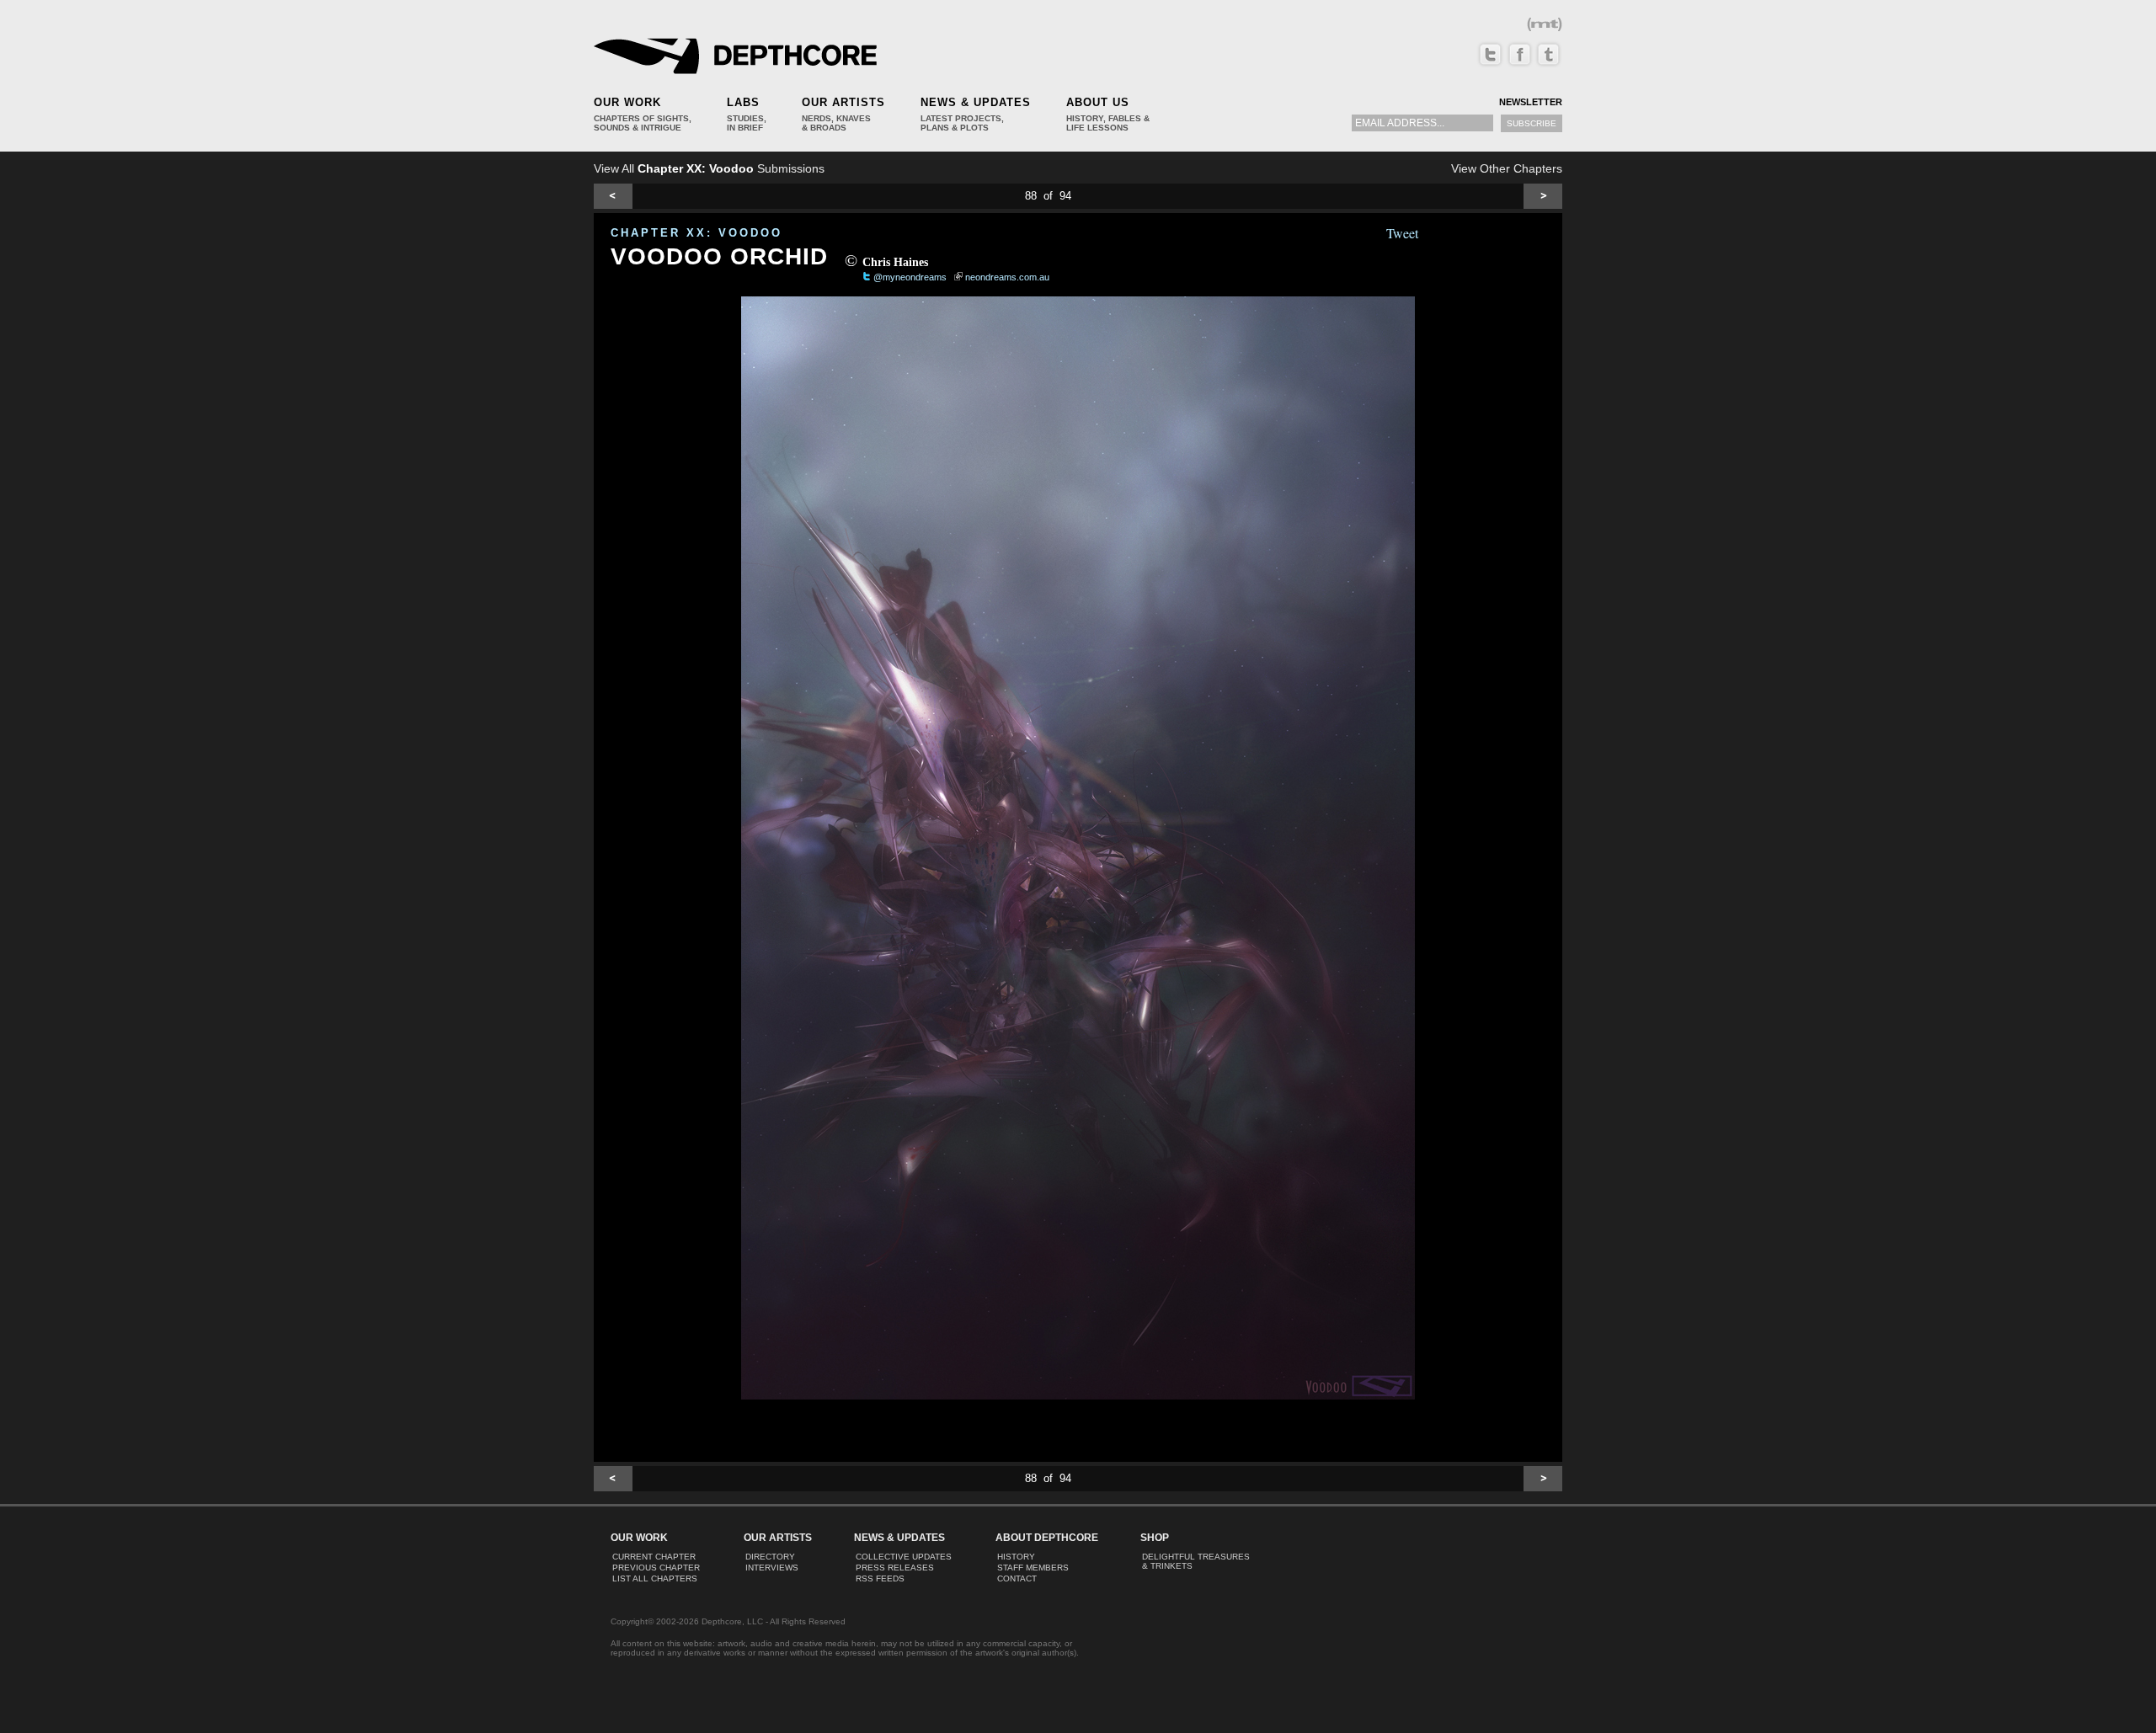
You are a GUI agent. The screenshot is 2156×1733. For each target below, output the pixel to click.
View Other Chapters (1507, 168)
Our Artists (843, 102)
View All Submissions (709, 168)
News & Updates (976, 102)
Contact (1017, 1578)
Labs (743, 102)
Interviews (772, 1568)
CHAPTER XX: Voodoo (696, 233)
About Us (1098, 102)
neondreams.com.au (1007, 277)
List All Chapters (655, 1578)
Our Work (627, 102)
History (1016, 1557)
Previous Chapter (656, 1568)
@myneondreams (910, 277)
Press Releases (895, 1568)
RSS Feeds (880, 1578)
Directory (770, 1557)
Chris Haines (895, 262)
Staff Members (1033, 1568)
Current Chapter (654, 1557)
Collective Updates (904, 1557)
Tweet (1402, 233)
